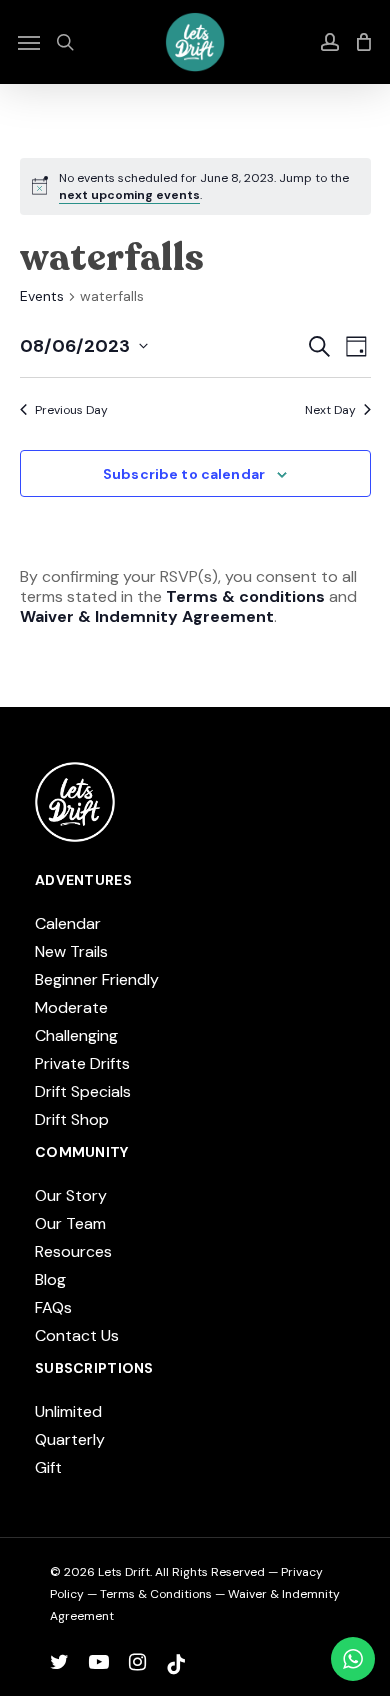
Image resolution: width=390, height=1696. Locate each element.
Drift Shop (72, 1119)
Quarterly (70, 1439)
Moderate (71, 1007)
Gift (48, 1467)
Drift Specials (83, 1091)
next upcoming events (129, 195)
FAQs (53, 1307)
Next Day (330, 410)
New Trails (71, 951)
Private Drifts (82, 1063)
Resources (73, 1251)
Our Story (71, 1195)
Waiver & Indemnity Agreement (147, 616)
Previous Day (71, 410)
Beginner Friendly (97, 979)
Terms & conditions (245, 596)
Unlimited (68, 1411)
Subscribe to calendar (184, 474)
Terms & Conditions (156, 1594)
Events (42, 296)
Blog (50, 1279)
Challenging (76, 1035)
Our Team (70, 1223)
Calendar (68, 923)
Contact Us (77, 1335)
